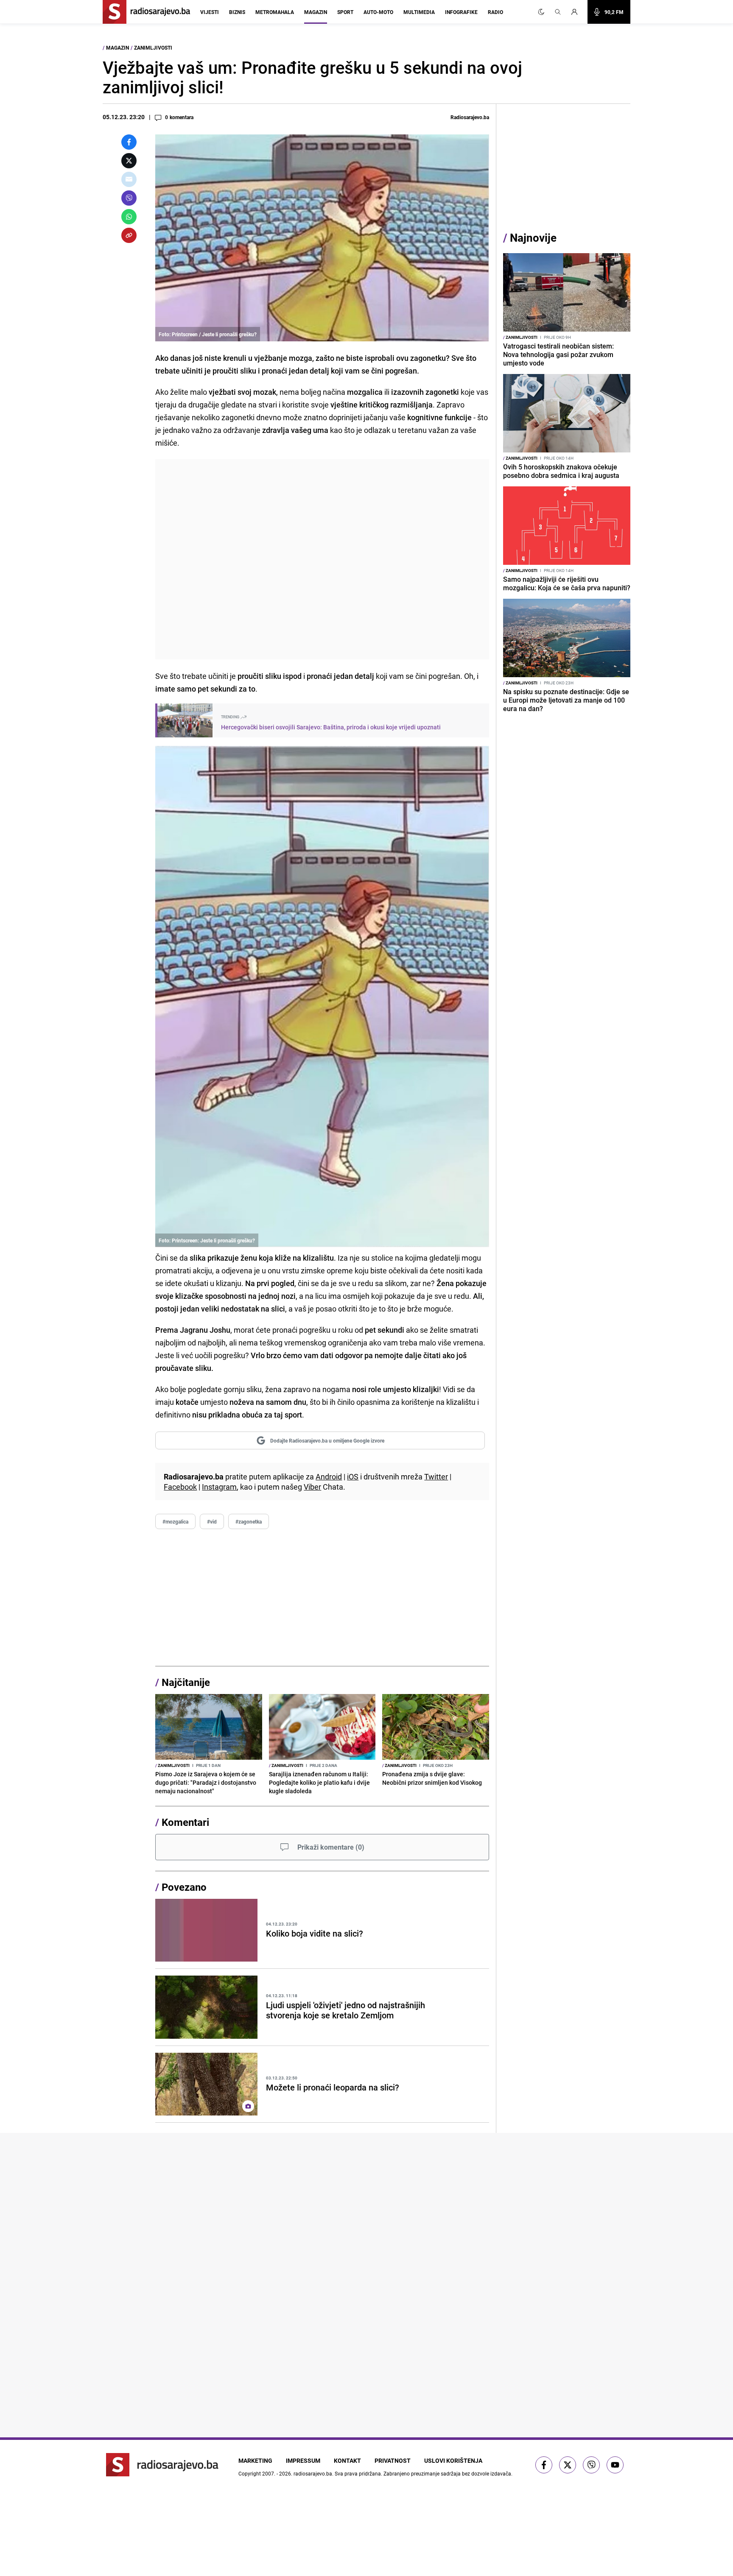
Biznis (237, 12)
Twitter (436, 1476)
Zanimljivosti (153, 47)
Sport (345, 12)
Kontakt (347, 2460)
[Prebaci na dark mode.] (541, 12)
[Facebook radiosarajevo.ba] (544, 2465)
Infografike (461, 12)
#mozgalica (175, 1521)
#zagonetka (249, 1521)
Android (329, 1476)
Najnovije (533, 238)
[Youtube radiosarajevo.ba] (615, 2465)
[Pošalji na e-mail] (129, 179)
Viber (312, 1487)
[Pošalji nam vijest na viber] (591, 2465)
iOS (353, 1476)
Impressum (303, 2460)
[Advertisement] (322, 559)
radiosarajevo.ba (313, 2473)
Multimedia (419, 12)
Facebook (180, 1487)
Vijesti (210, 12)
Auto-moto (378, 12)
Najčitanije (186, 1682)
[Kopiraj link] (129, 235)
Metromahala (275, 12)
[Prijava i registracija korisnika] (577, 12)
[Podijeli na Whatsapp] (129, 217)
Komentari (185, 1822)
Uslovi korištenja (453, 2460)
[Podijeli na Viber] (129, 198)
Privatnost (393, 2460)
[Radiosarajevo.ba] (162, 2465)
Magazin (316, 12)
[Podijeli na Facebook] (129, 142)
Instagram (219, 1487)
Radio (495, 12)
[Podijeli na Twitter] (129, 161)
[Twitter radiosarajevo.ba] (568, 2465)
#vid (212, 1521)
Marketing (255, 2460)
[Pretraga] (558, 12)
